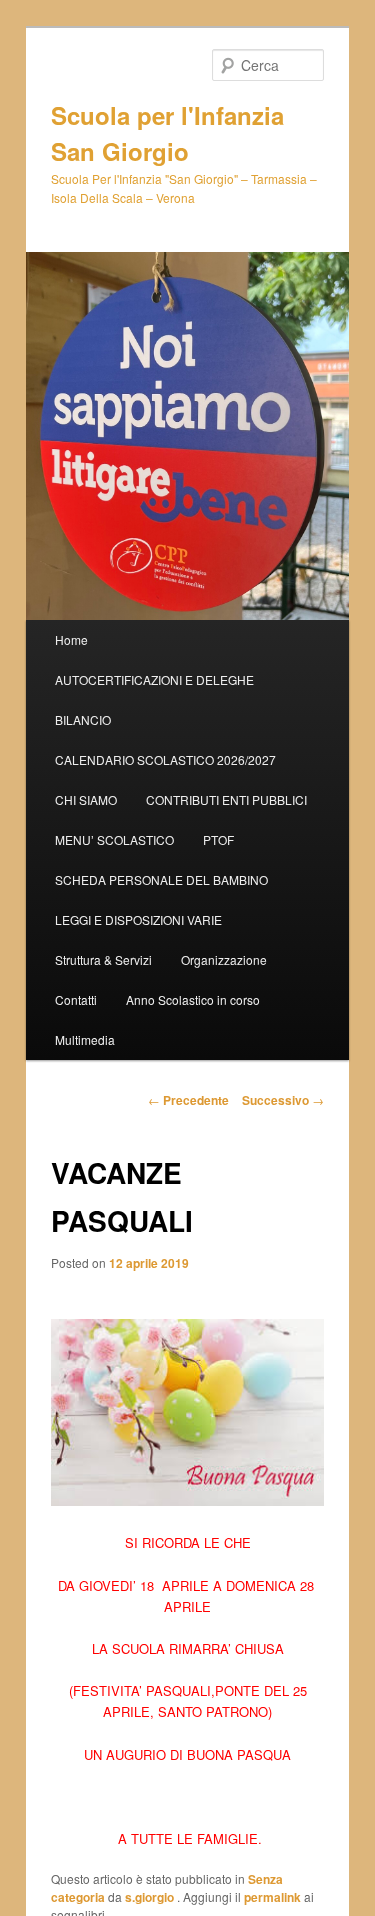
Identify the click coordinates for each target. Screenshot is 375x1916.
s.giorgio (151, 1897)
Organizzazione (224, 959)
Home (71, 639)
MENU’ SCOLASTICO (114, 839)
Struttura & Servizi (103, 959)
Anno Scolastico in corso (193, 999)
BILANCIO (83, 719)
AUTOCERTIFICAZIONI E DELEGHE (154, 679)
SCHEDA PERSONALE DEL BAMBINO (161, 879)
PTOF (218, 839)
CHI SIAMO (86, 799)
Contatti (76, 999)
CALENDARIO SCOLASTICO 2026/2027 (165, 759)
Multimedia (85, 1039)
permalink (272, 1897)
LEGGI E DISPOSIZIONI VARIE (138, 919)
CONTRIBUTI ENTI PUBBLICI (226, 799)
